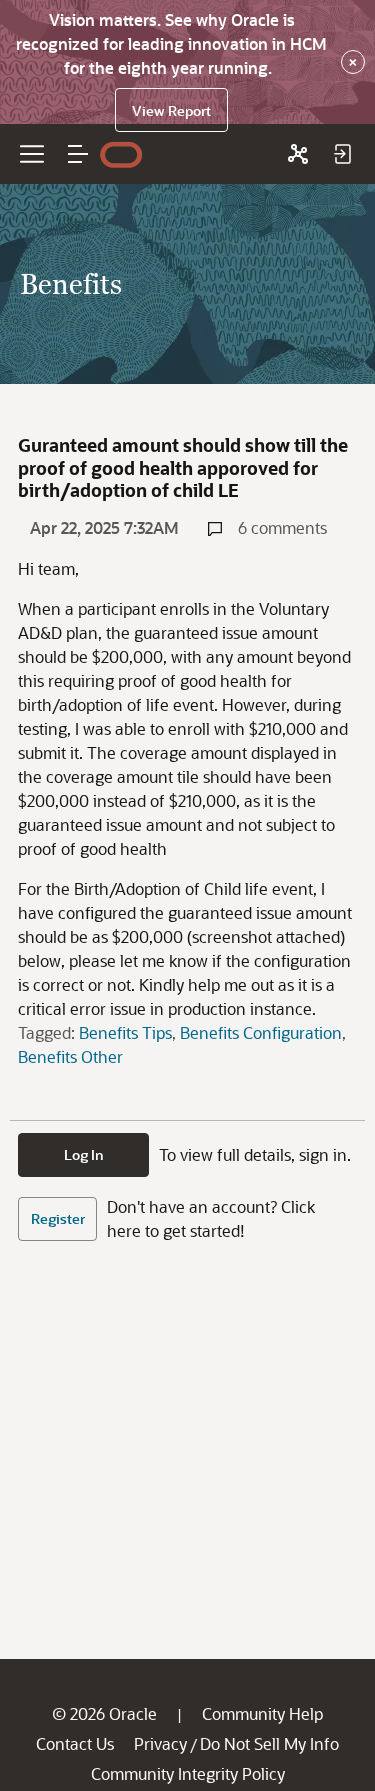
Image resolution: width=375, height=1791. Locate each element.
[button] (78, 154)
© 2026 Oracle (104, 1713)
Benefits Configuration (261, 1032)
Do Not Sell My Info (269, 1743)
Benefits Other (70, 1056)
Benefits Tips (125, 1032)
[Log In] (342, 154)
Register (58, 1218)
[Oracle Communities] (298, 154)
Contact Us (75, 1743)
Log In (84, 1154)
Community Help (262, 1713)
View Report (171, 110)
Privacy (160, 1743)
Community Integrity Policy (188, 1773)
